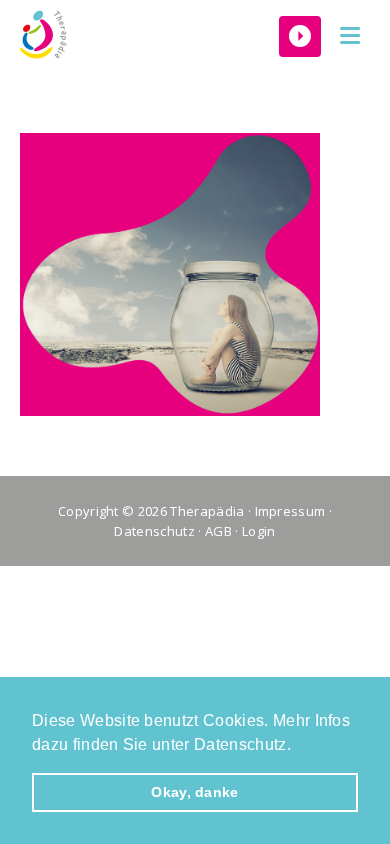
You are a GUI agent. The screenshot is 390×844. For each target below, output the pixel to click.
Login (259, 531)
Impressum (290, 511)
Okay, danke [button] (195, 792)
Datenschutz (154, 531)
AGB (218, 531)
